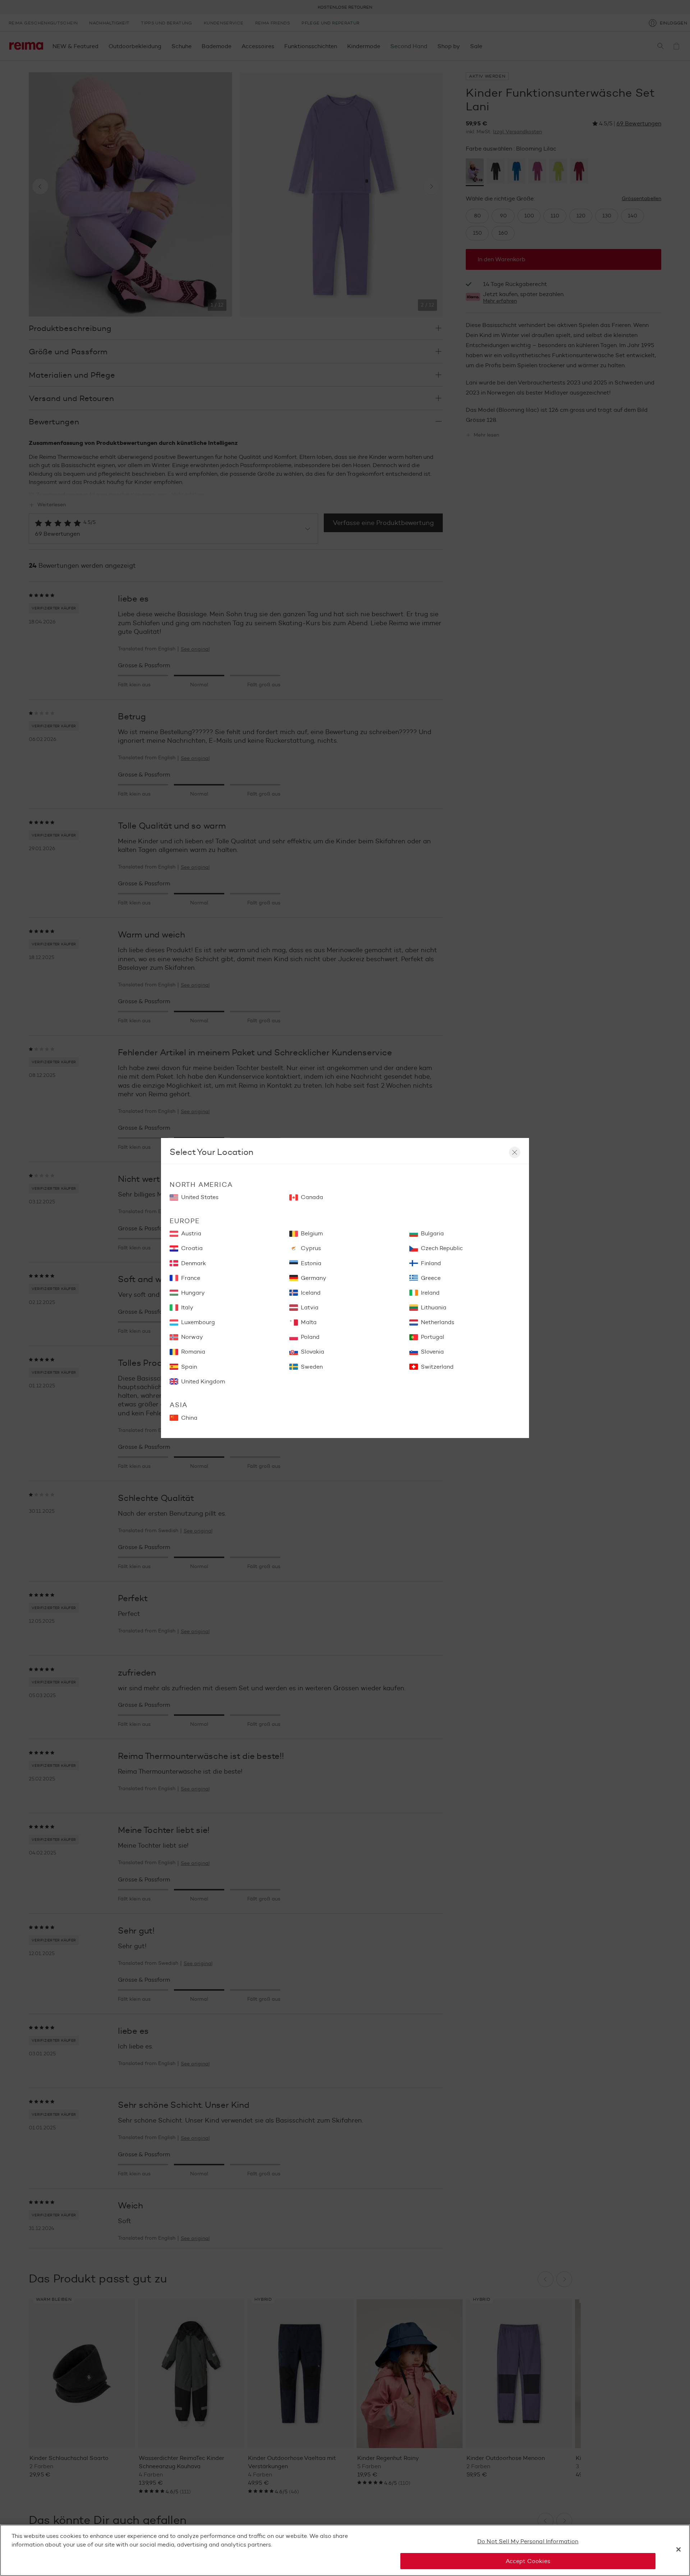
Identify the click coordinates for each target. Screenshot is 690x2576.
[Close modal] (515, 1152)
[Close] (678, 2549)
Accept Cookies (528, 2561)
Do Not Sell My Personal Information (528, 2541)
